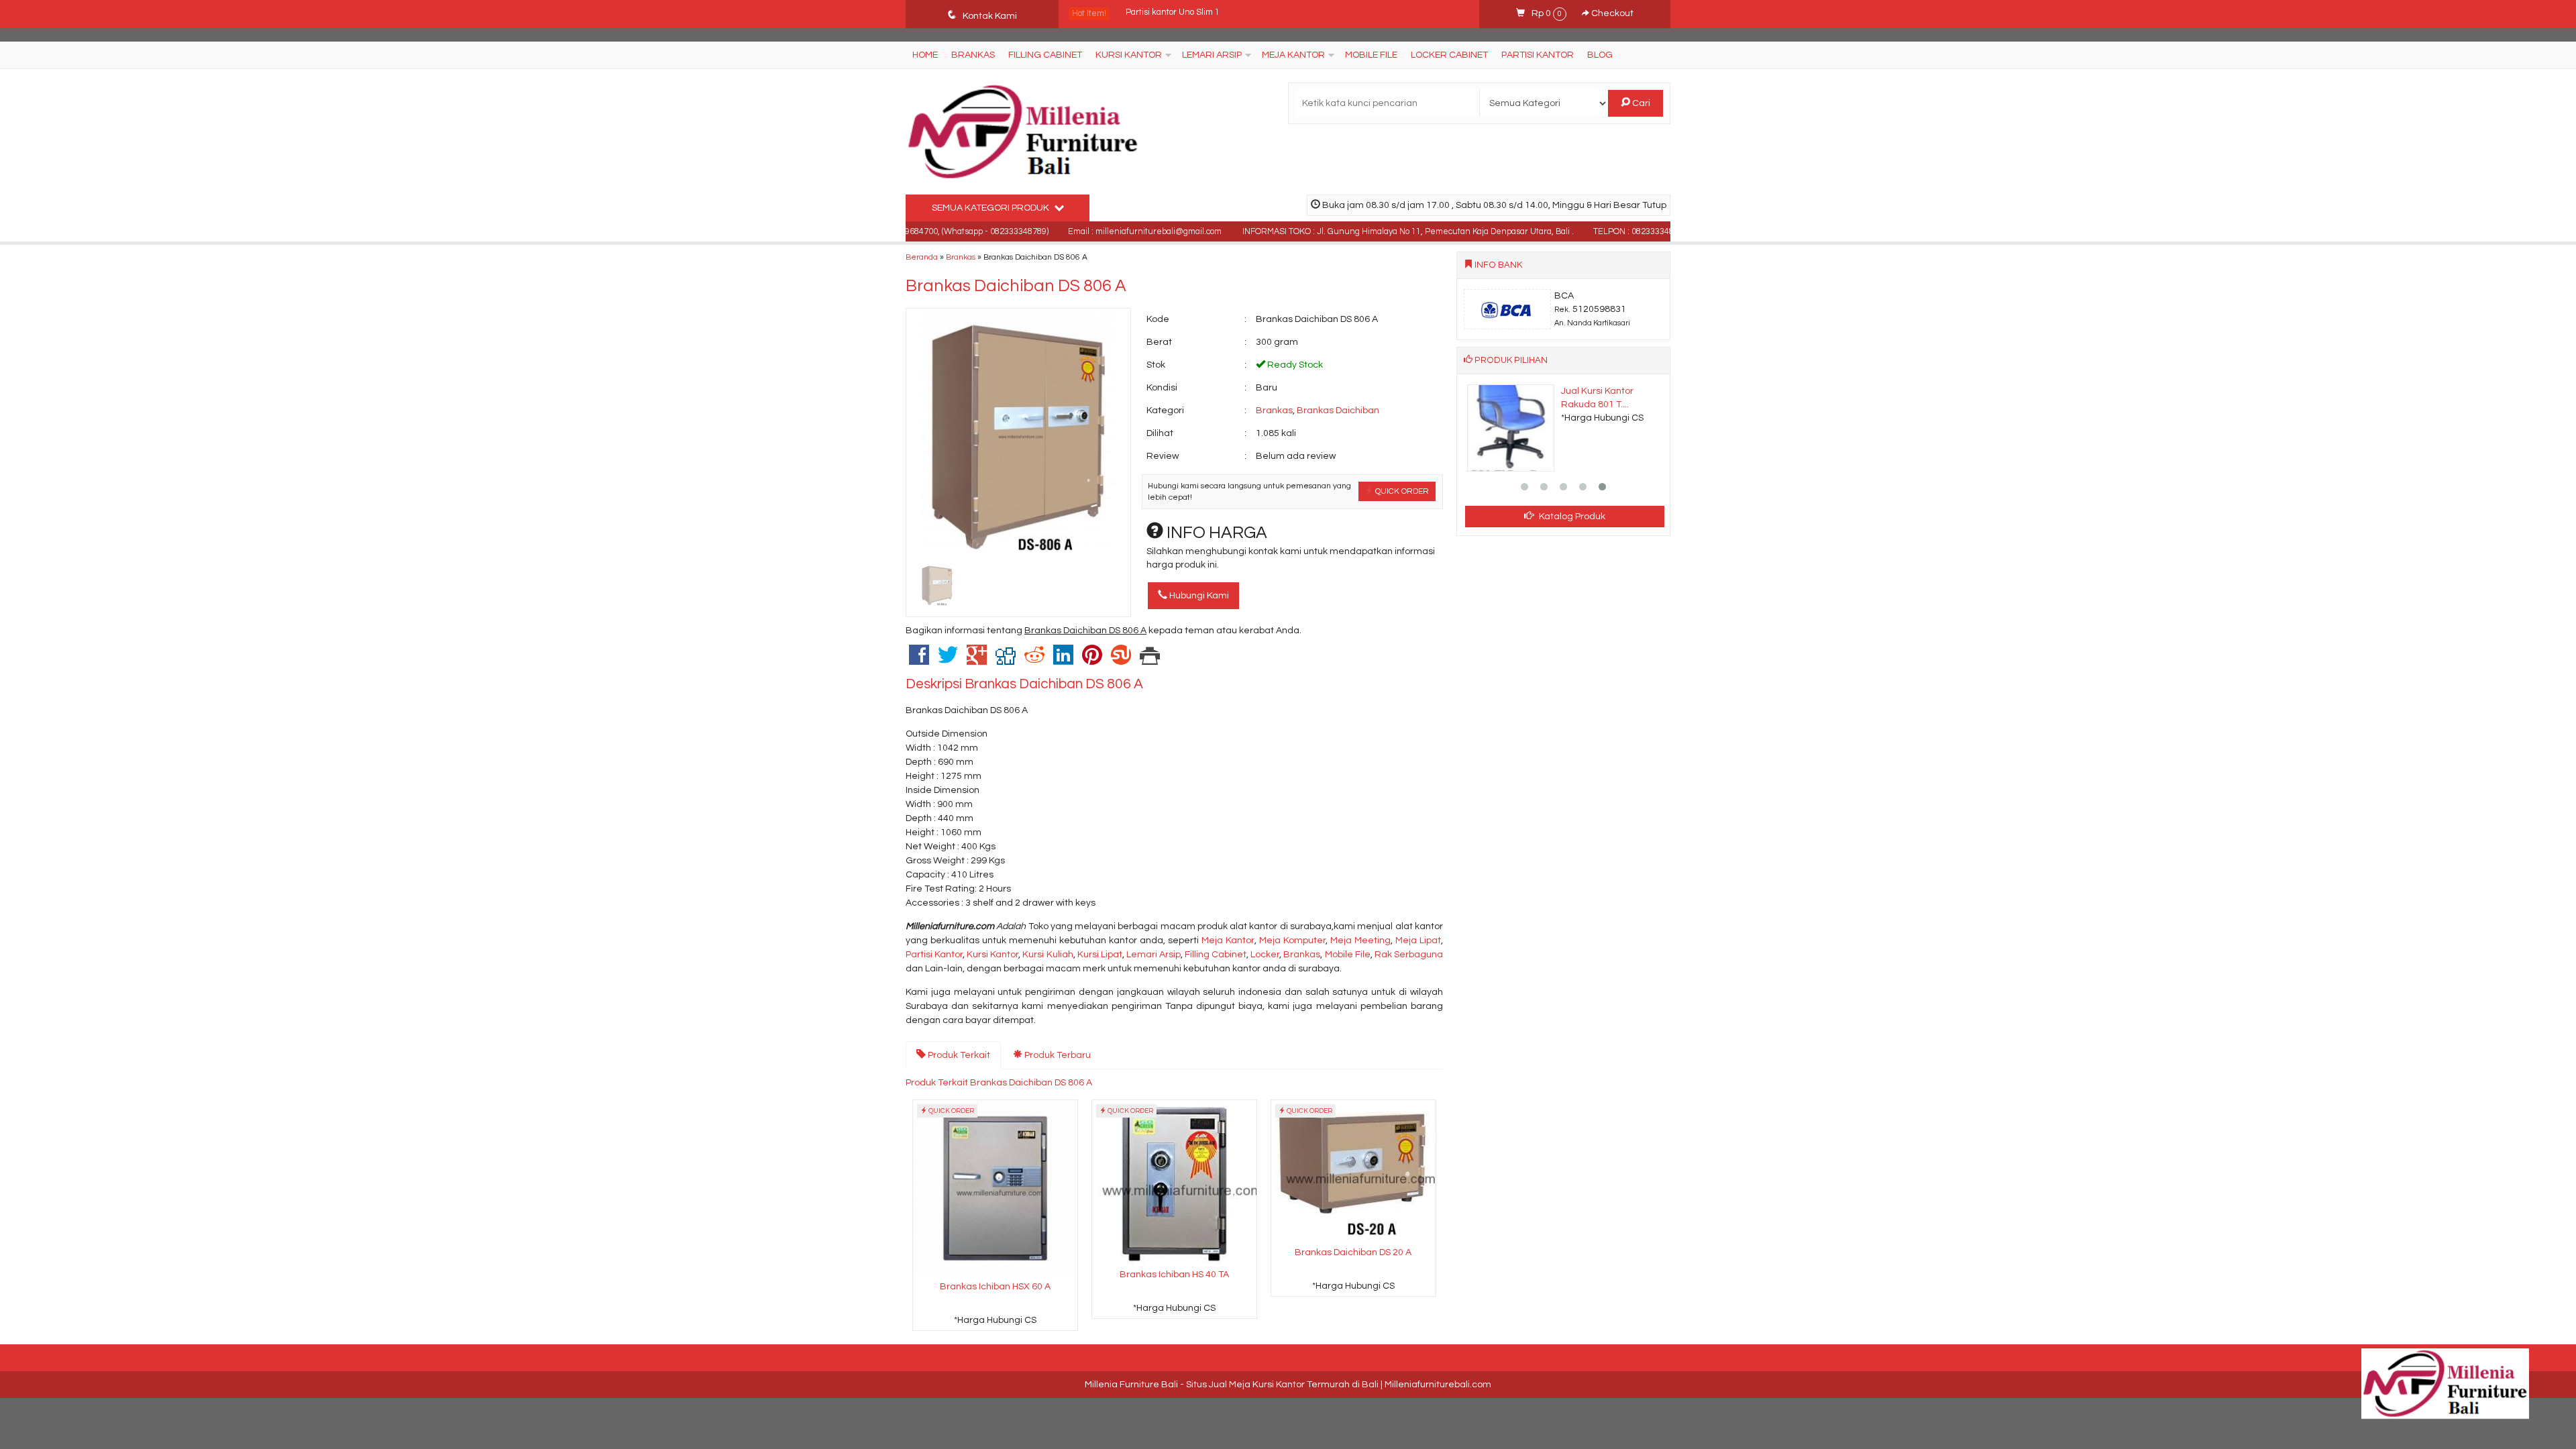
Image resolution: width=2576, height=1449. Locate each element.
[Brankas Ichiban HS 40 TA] (1174, 1182)
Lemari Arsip (1212, 55)
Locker (1265, 955)
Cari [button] (1640, 103)
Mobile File (1371, 55)
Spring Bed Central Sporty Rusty (1188, 14)
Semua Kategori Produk (991, 208)
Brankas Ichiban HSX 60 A (995, 1287)
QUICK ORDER (1401, 491)
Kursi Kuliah (1048, 955)
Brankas (973, 55)
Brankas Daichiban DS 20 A (1353, 1252)
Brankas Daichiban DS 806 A (1016, 286)
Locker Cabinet (1449, 55)
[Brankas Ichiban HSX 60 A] (995, 1188)
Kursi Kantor (1129, 55)
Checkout (1611, 13)
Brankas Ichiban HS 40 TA (1174, 1275)
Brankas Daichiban (1338, 411)
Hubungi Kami (1198, 596)
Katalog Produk (1571, 517)
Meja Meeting (1360, 941)
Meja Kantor (1293, 55)
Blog (1600, 55)
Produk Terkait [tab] (958, 1055)
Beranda (922, 257)
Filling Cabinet (1045, 55)
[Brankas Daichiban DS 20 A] (1353, 1171)
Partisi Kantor (1538, 55)
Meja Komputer (1292, 941)
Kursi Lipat (1100, 955)
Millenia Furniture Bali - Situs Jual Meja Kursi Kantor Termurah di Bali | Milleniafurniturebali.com (1288, 1385)
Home (925, 55)
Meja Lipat (1418, 941)
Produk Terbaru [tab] (1057, 1055)
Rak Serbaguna (1409, 955)
